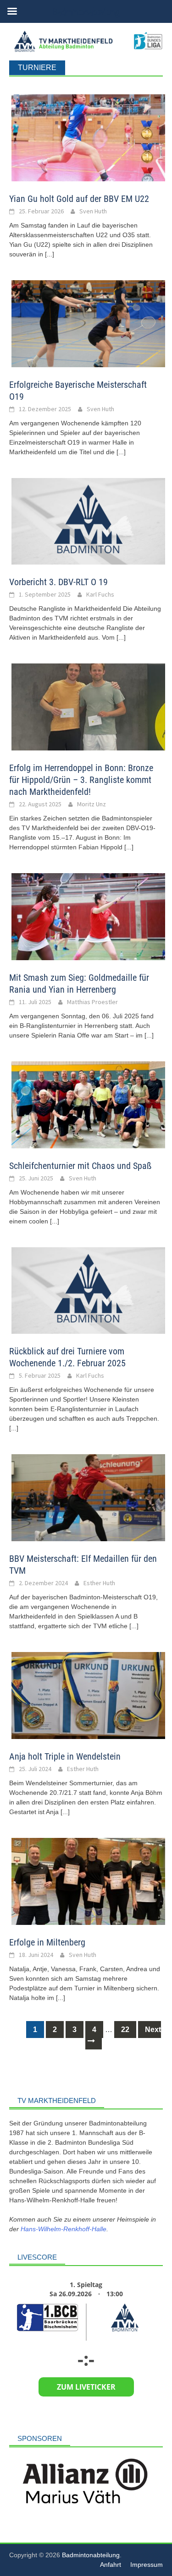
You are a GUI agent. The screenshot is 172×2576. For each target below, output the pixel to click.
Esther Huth (99, 1583)
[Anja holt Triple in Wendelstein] (88, 1695)
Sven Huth (93, 211)
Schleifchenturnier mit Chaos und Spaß (80, 1166)
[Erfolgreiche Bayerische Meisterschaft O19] (88, 323)
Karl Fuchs (100, 594)
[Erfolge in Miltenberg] (88, 1881)
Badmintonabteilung (91, 2564)
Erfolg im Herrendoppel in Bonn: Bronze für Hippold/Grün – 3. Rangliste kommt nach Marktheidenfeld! (81, 780)
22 (125, 2030)
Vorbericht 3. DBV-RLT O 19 (58, 582)
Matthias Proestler (92, 1002)
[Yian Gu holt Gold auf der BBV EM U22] (88, 138)
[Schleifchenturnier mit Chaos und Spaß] (88, 1105)
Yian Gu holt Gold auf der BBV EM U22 (79, 199)
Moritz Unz (92, 804)
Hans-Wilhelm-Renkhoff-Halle (64, 2229)
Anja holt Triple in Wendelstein (65, 1756)
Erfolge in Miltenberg (47, 1942)
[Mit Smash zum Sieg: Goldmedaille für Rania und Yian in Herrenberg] (88, 916)
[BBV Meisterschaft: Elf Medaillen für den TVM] (88, 1497)
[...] (50, 254)
